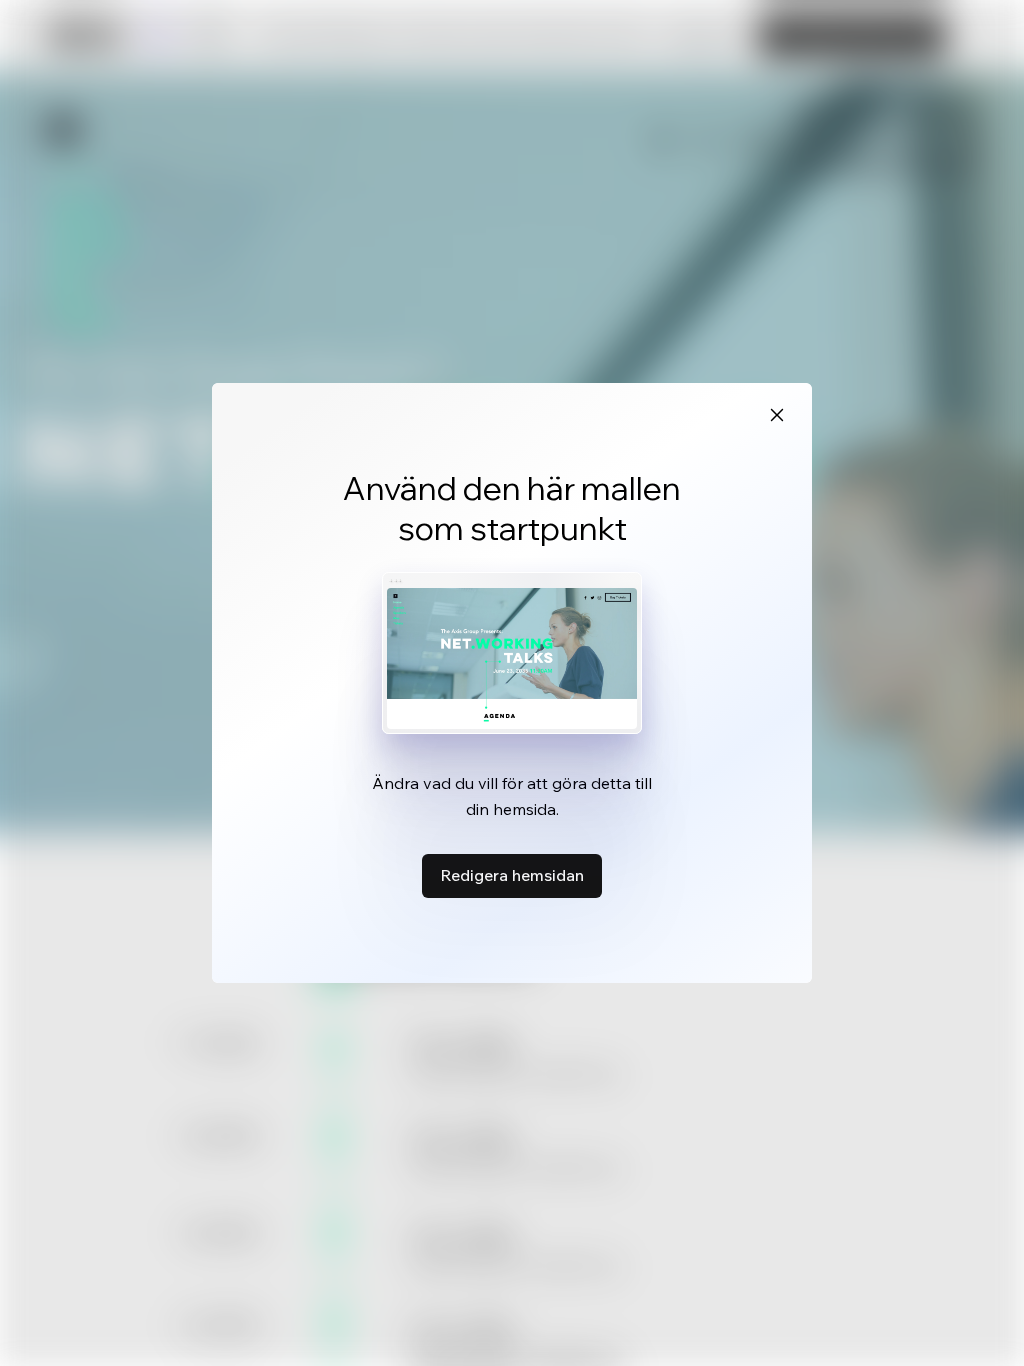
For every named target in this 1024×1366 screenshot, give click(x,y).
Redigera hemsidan (512, 875)
